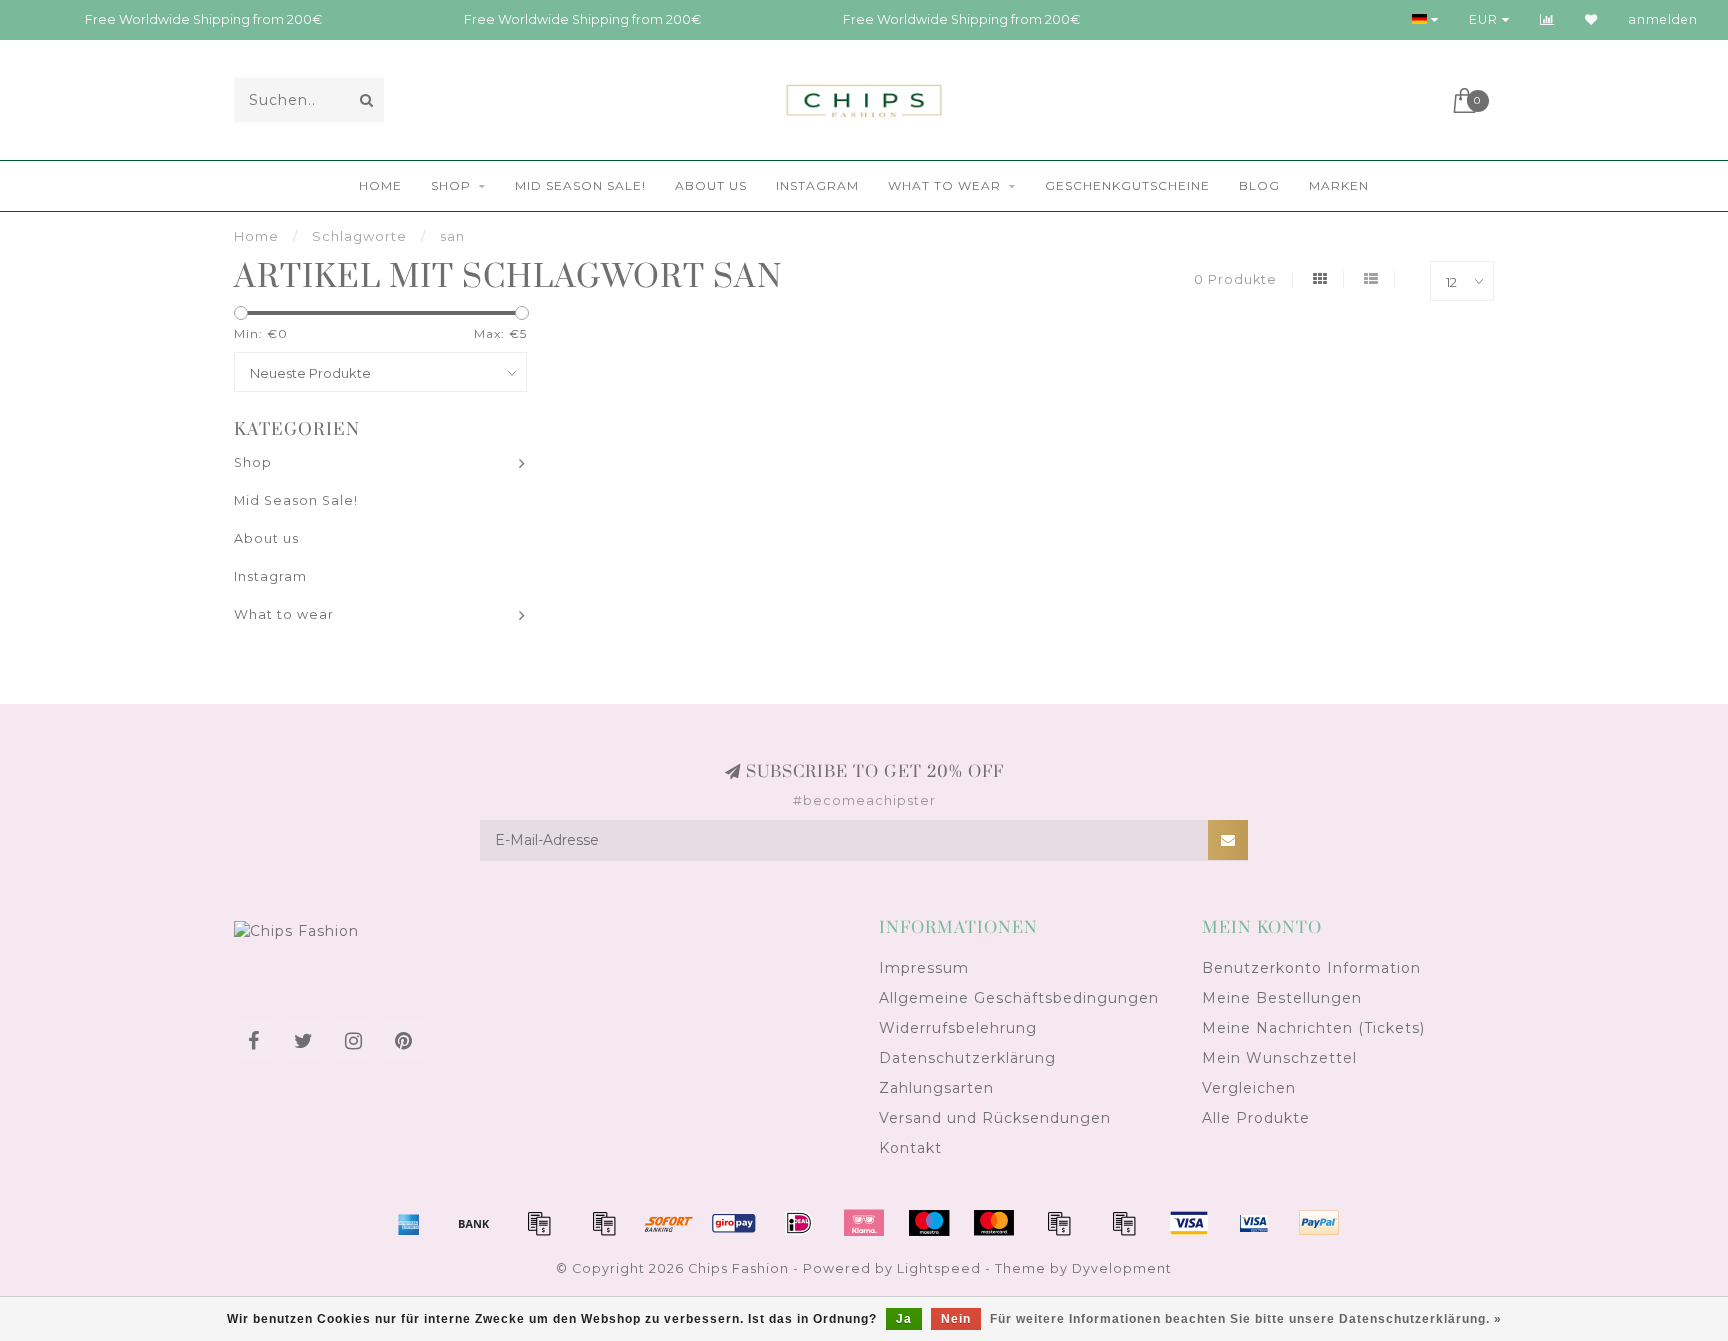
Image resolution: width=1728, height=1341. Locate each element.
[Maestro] (929, 1223)
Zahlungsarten (936, 1088)
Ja (904, 1319)
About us (711, 185)
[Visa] (1189, 1223)
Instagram (817, 185)
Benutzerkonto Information (1311, 968)
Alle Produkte (1256, 1118)
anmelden (1663, 19)
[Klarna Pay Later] (864, 1223)
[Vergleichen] (1547, 19)
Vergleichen (1249, 1088)
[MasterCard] (994, 1223)
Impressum (924, 968)
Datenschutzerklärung (967, 1058)
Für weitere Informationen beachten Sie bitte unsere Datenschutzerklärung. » (1246, 1319)
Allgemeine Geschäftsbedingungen (1019, 998)
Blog (1259, 185)
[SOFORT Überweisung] (669, 1223)
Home (380, 185)
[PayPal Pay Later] (1124, 1223)
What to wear (944, 185)
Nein (956, 1319)
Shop (451, 185)
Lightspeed (939, 1268)
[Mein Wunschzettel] (1591, 19)
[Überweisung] (474, 1223)
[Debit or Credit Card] (539, 1223)
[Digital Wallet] (604, 1223)
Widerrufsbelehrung (958, 1028)
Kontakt (910, 1148)
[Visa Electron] (1254, 1223)
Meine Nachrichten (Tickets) (1313, 1028)
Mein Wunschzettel (1279, 1058)
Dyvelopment (1122, 1268)
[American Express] (409, 1223)
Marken (1339, 185)
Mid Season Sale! (580, 185)
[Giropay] (734, 1223)
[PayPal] (1059, 1223)
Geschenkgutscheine (1127, 185)
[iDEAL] (799, 1223)
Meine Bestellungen (1282, 998)
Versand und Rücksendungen (995, 1118)
